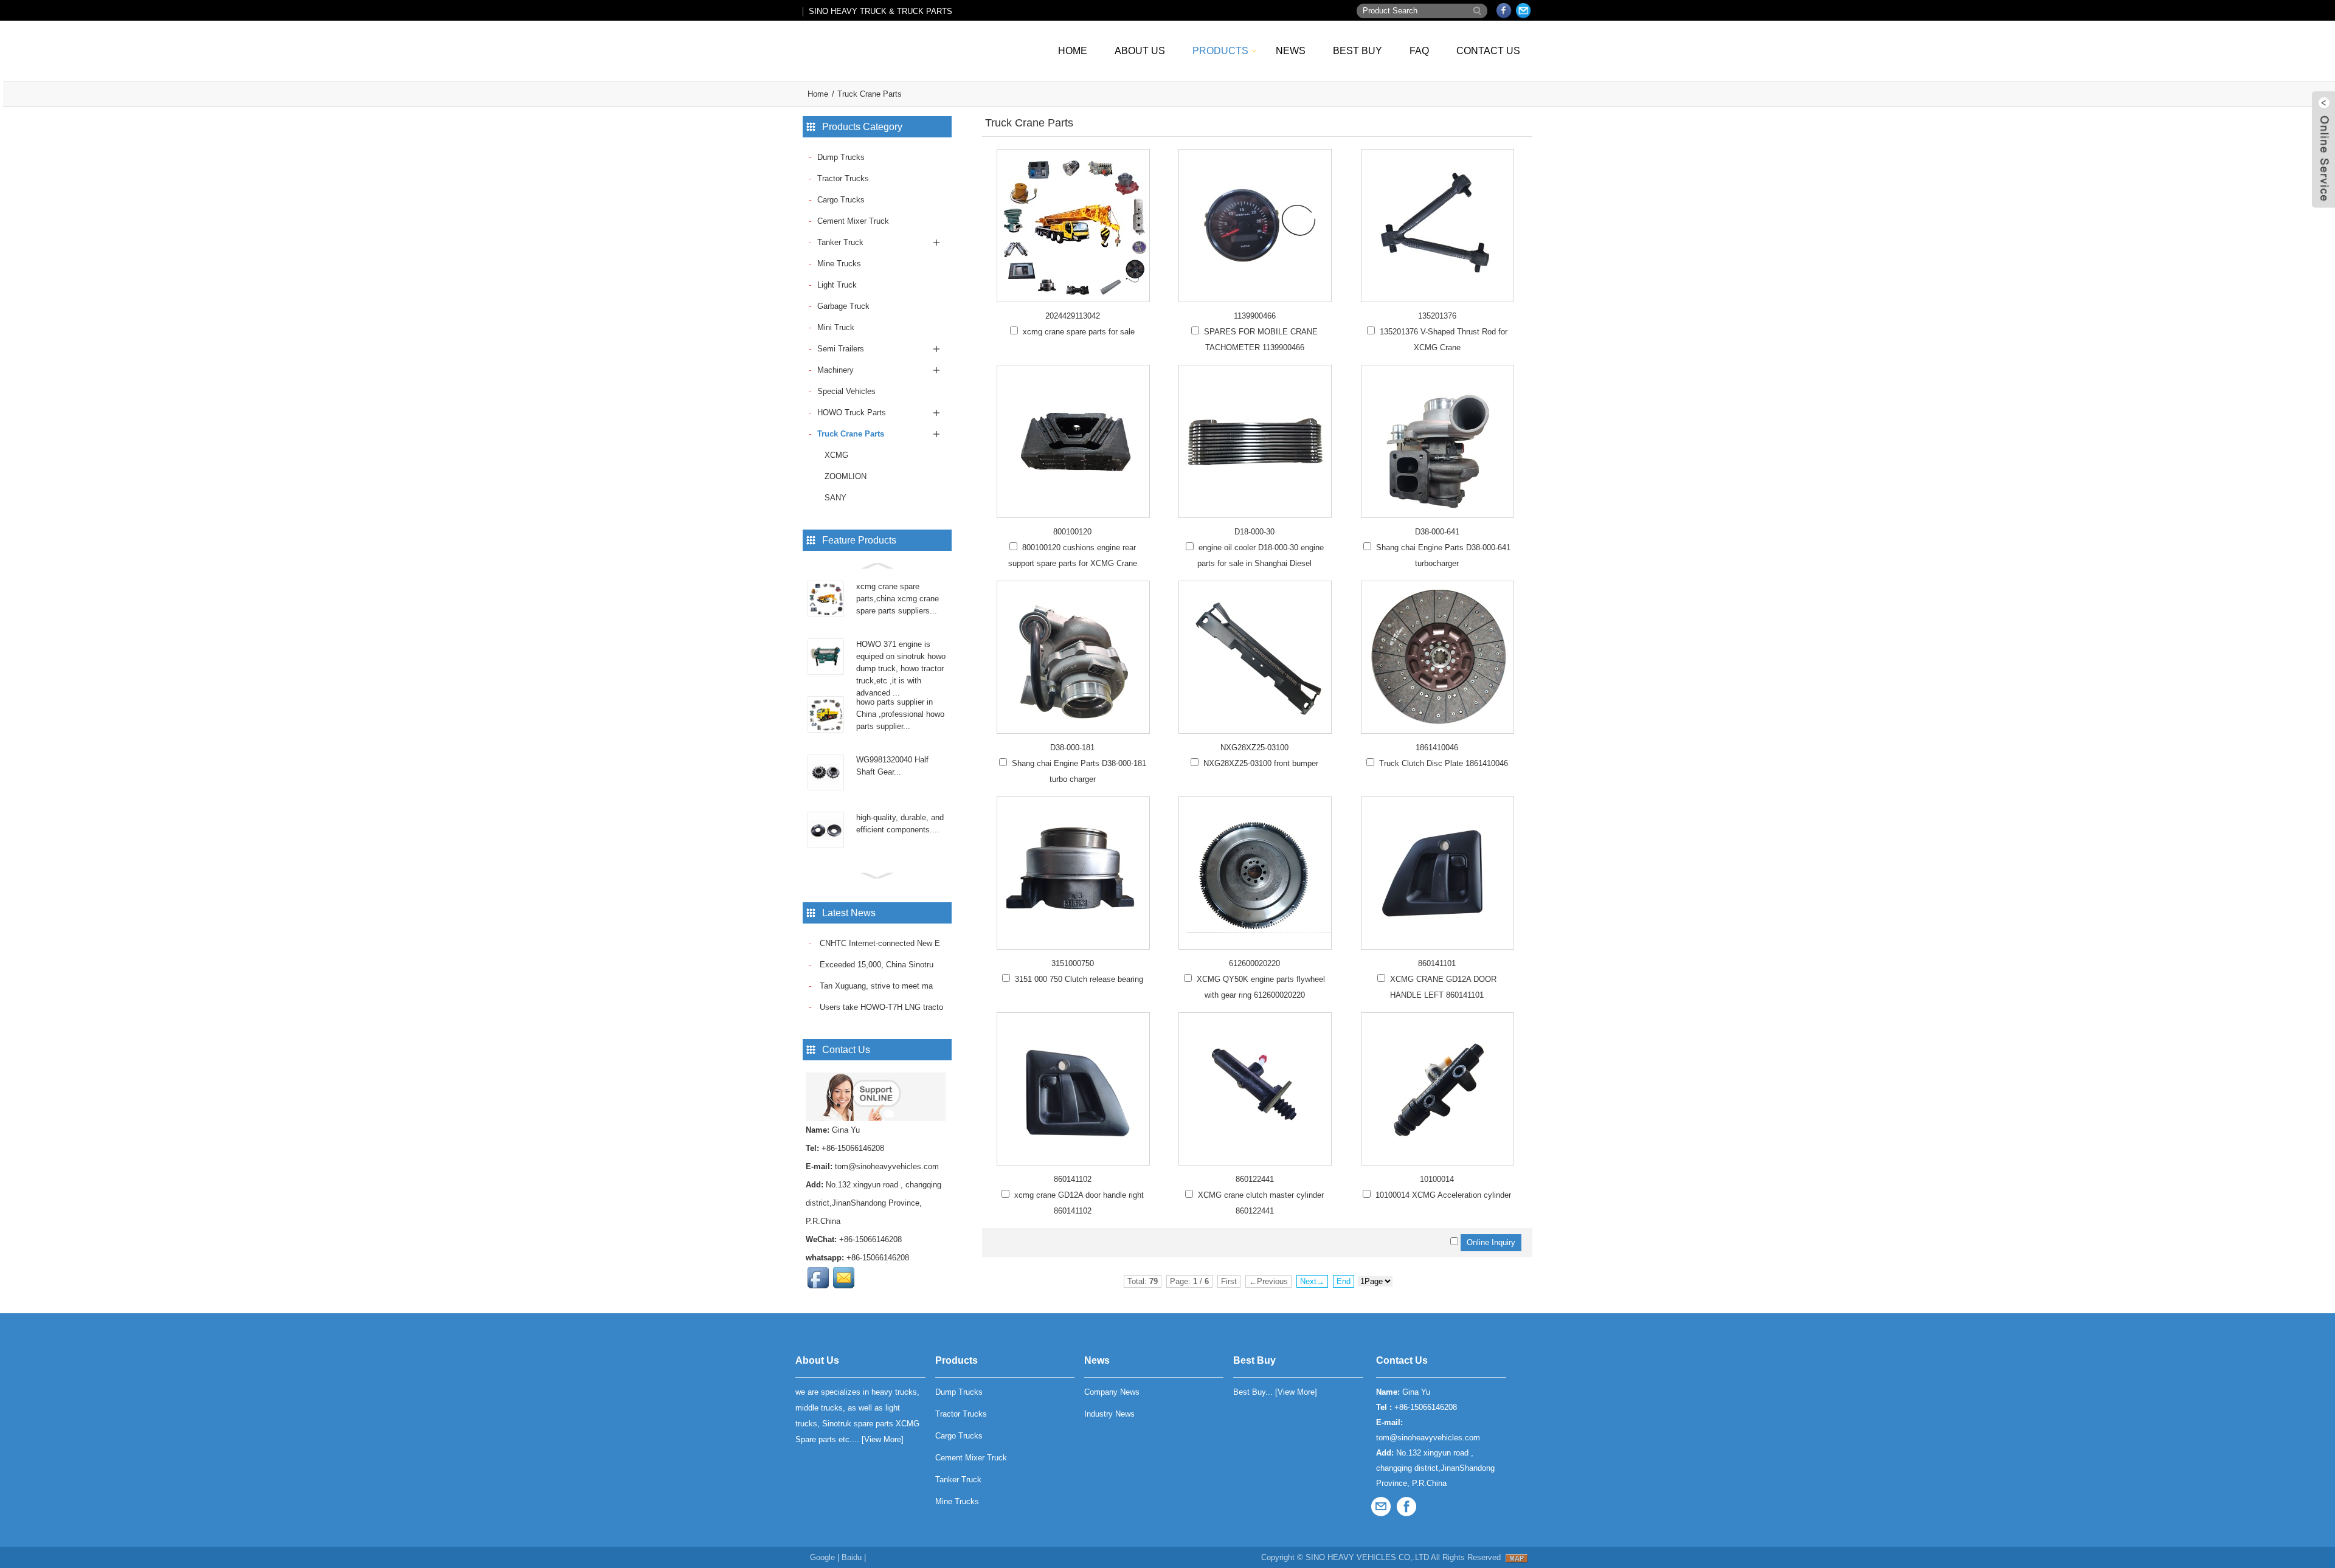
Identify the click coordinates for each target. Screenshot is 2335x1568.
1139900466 (1255, 316)
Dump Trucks (841, 157)
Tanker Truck (840, 242)
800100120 (1072, 532)
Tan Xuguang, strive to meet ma (875, 986)
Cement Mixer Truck (853, 221)
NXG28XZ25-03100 (1254, 748)
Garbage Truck (843, 306)
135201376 (1437, 316)
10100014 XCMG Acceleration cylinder (1443, 1195)
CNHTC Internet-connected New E (879, 943)
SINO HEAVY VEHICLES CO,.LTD (1367, 1557)
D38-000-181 (1072, 748)
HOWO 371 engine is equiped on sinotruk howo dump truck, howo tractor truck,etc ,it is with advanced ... (901, 668)
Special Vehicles (846, 391)
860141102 (1073, 1179)
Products (1220, 51)
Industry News (1109, 1414)
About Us (1140, 51)
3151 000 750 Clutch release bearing (1079, 979)
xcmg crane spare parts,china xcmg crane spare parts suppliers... (898, 599)
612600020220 (1254, 963)
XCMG (836, 455)
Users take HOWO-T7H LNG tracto (880, 1007)
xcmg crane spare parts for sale (1079, 332)
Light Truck (837, 285)
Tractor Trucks (843, 178)
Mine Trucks (839, 264)
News (1291, 51)
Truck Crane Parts (870, 94)
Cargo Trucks (841, 200)
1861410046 (1437, 748)
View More (883, 1439)
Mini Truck (836, 327)
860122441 (1255, 1179)
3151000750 (1073, 963)
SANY (835, 498)
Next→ (1312, 1281)
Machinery (835, 370)
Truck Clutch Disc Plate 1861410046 (1444, 763)
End (1344, 1281)
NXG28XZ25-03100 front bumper (1261, 763)
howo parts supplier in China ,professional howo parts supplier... (900, 714)
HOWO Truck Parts (852, 413)
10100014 (1437, 1179)
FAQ (1419, 51)
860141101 (1437, 963)
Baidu (852, 1557)
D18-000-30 (1254, 532)
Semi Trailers (841, 349)
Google (822, 1557)
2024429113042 (1073, 316)
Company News (1112, 1392)
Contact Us (1488, 51)
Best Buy (1358, 51)
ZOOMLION (846, 476)
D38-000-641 (1437, 532)
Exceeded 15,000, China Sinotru (875, 965)
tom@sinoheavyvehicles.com (887, 1166)
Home (1073, 51)
